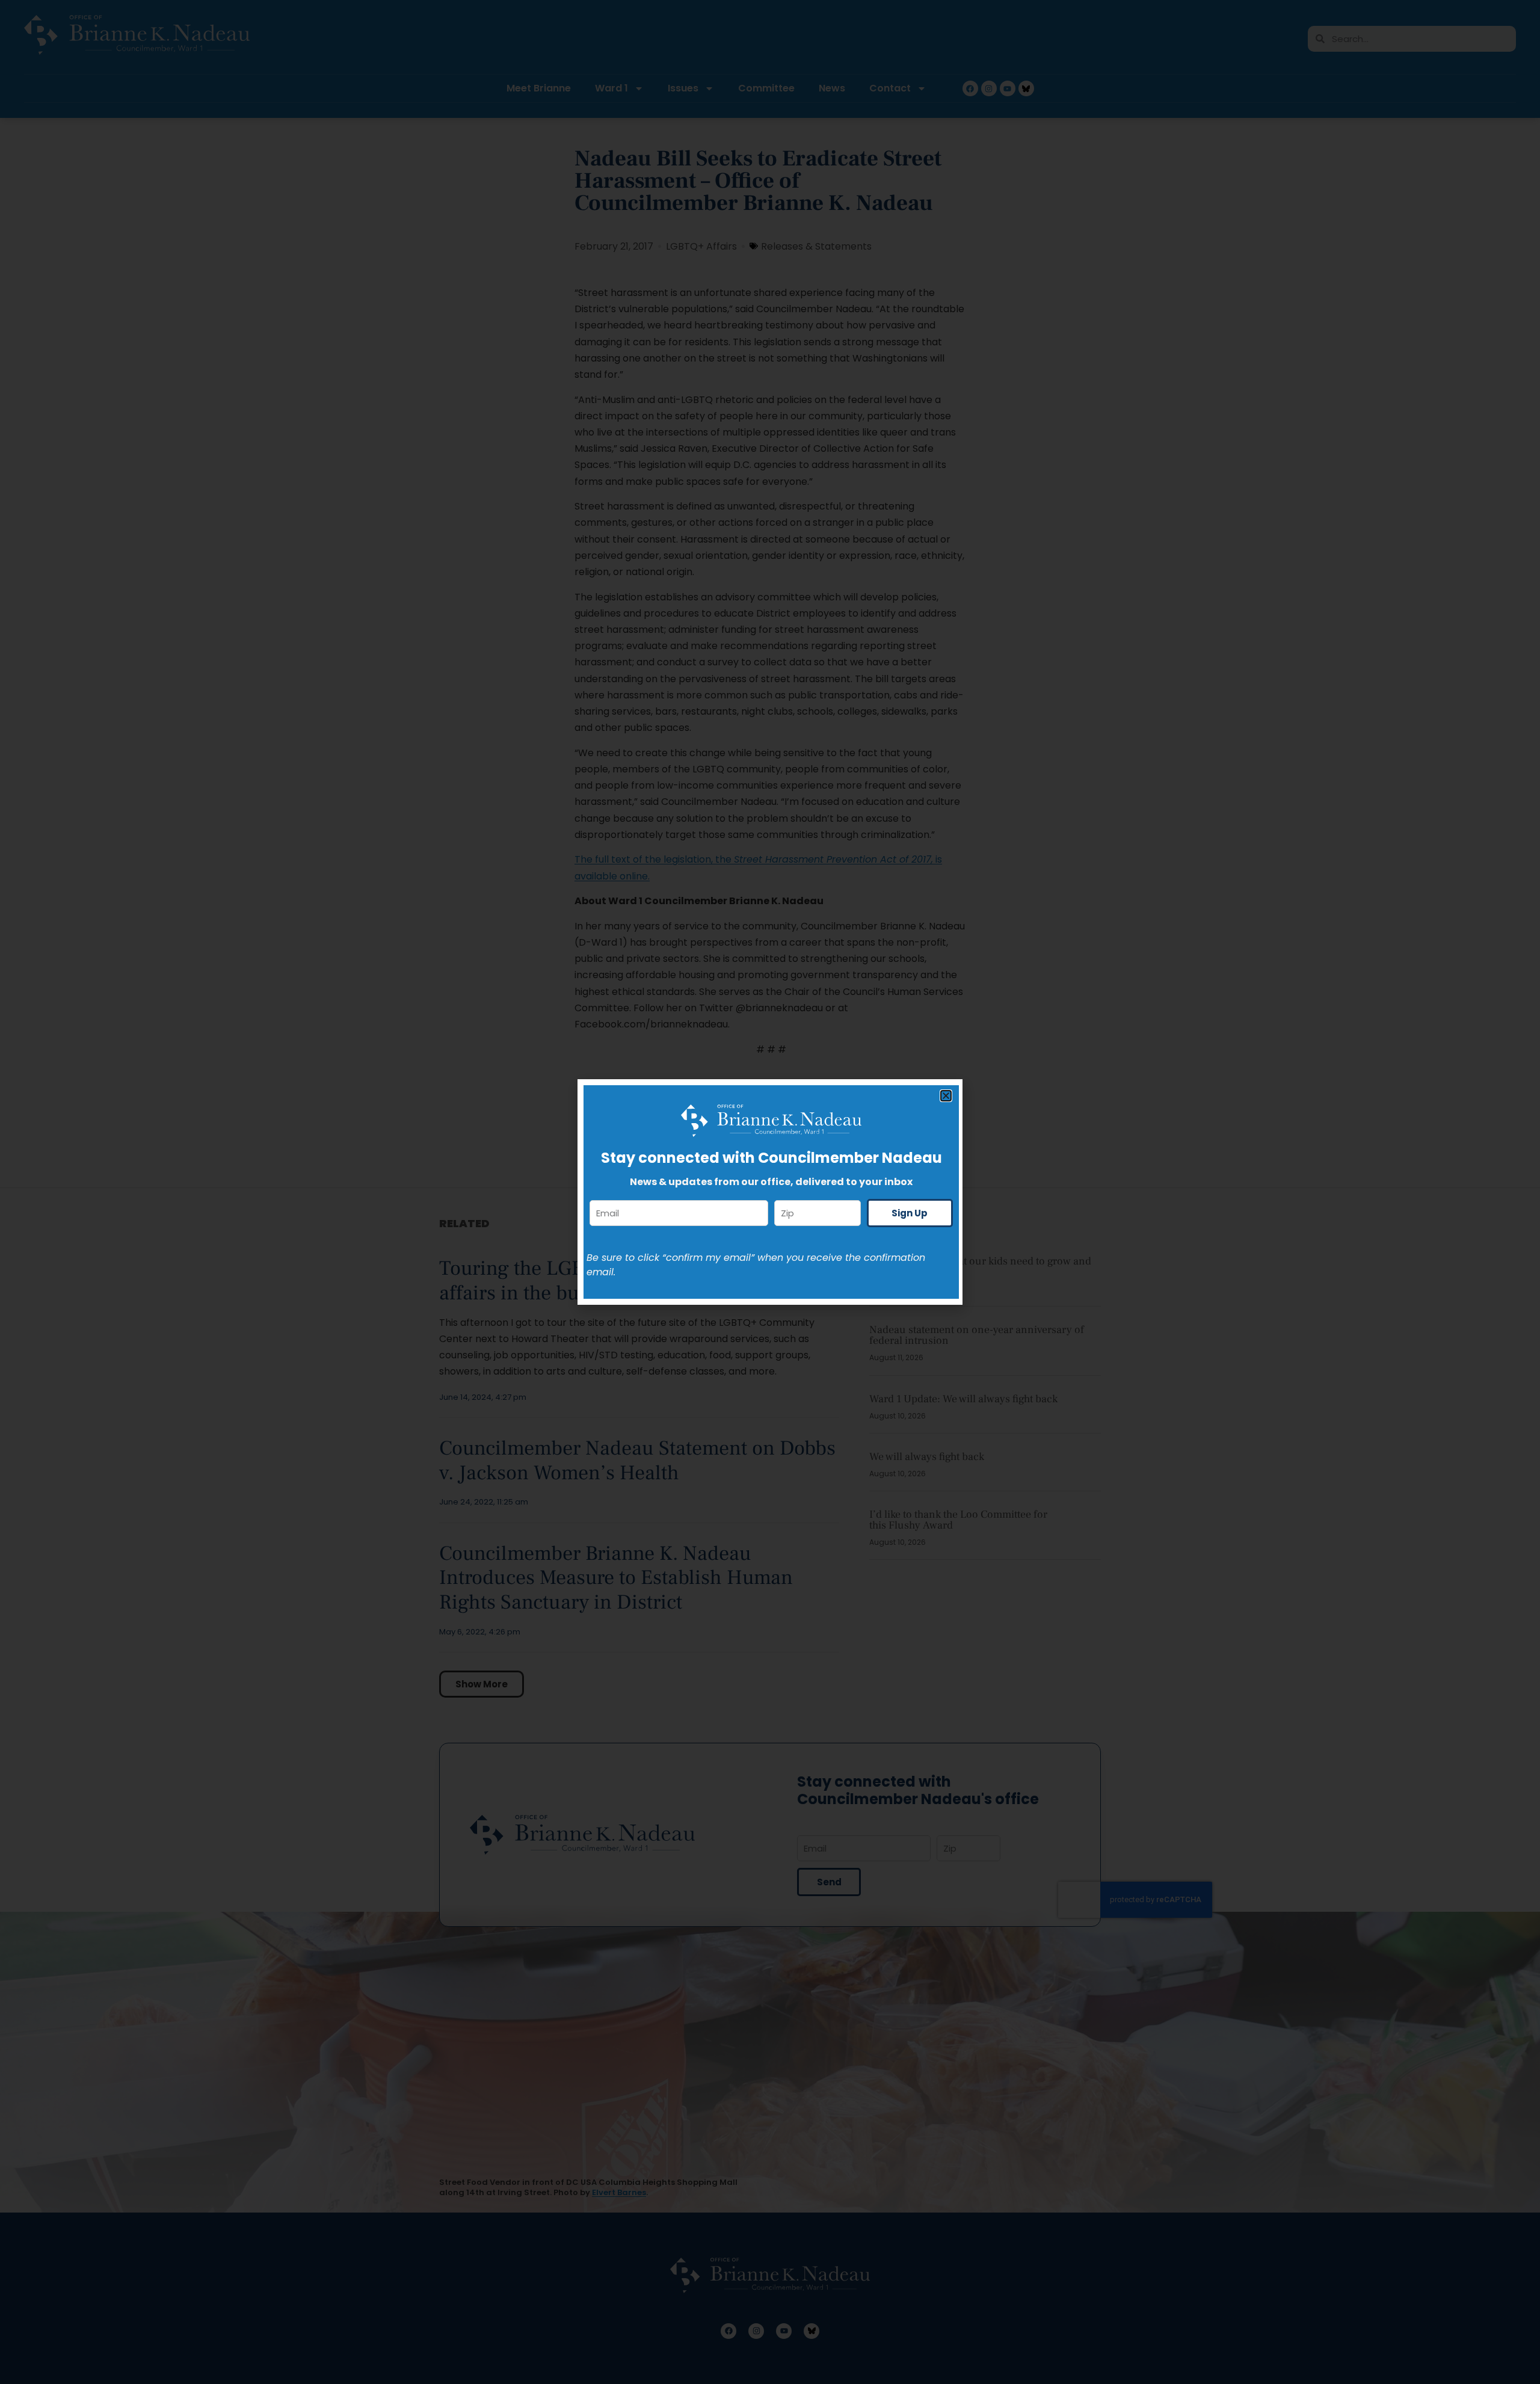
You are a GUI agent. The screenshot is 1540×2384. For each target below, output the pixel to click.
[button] (946, 1096)
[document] (770, 1192)
